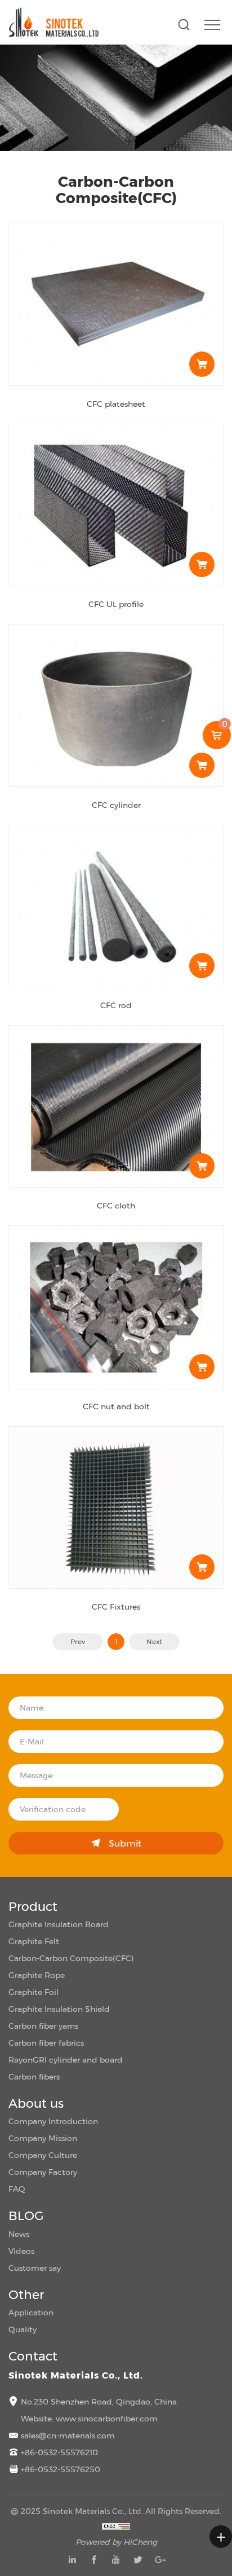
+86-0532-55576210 (59, 2452)
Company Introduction (53, 2121)
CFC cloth (116, 1205)
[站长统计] (116, 2525)
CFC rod (116, 1005)
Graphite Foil (34, 1992)
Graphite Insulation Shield (59, 2009)
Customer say (35, 2268)
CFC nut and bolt (116, 1406)
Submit (125, 1843)
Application (31, 2312)
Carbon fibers (34, 2076)
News (19, 2234)
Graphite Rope (37, 1975)
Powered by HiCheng (116, 2542)
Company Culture (43, 2155)
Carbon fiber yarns (43, 2026)
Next (154, 1642)
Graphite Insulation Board (59, 1924)
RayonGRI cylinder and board (66, 2060)
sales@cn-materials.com (68, 2435)
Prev (78, 1642)
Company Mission (43, 2138)
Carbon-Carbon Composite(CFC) (71, 1958)
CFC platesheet (116, 404)
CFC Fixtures (116, 1606)
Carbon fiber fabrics (46, 2043)
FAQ (17, 2189)
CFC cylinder (116, 805)
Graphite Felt (34, 1941)
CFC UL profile (116, 604)
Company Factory (43, 2172)
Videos (21, 2251)
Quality (23, 2329)
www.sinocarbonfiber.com (107, 2418)
